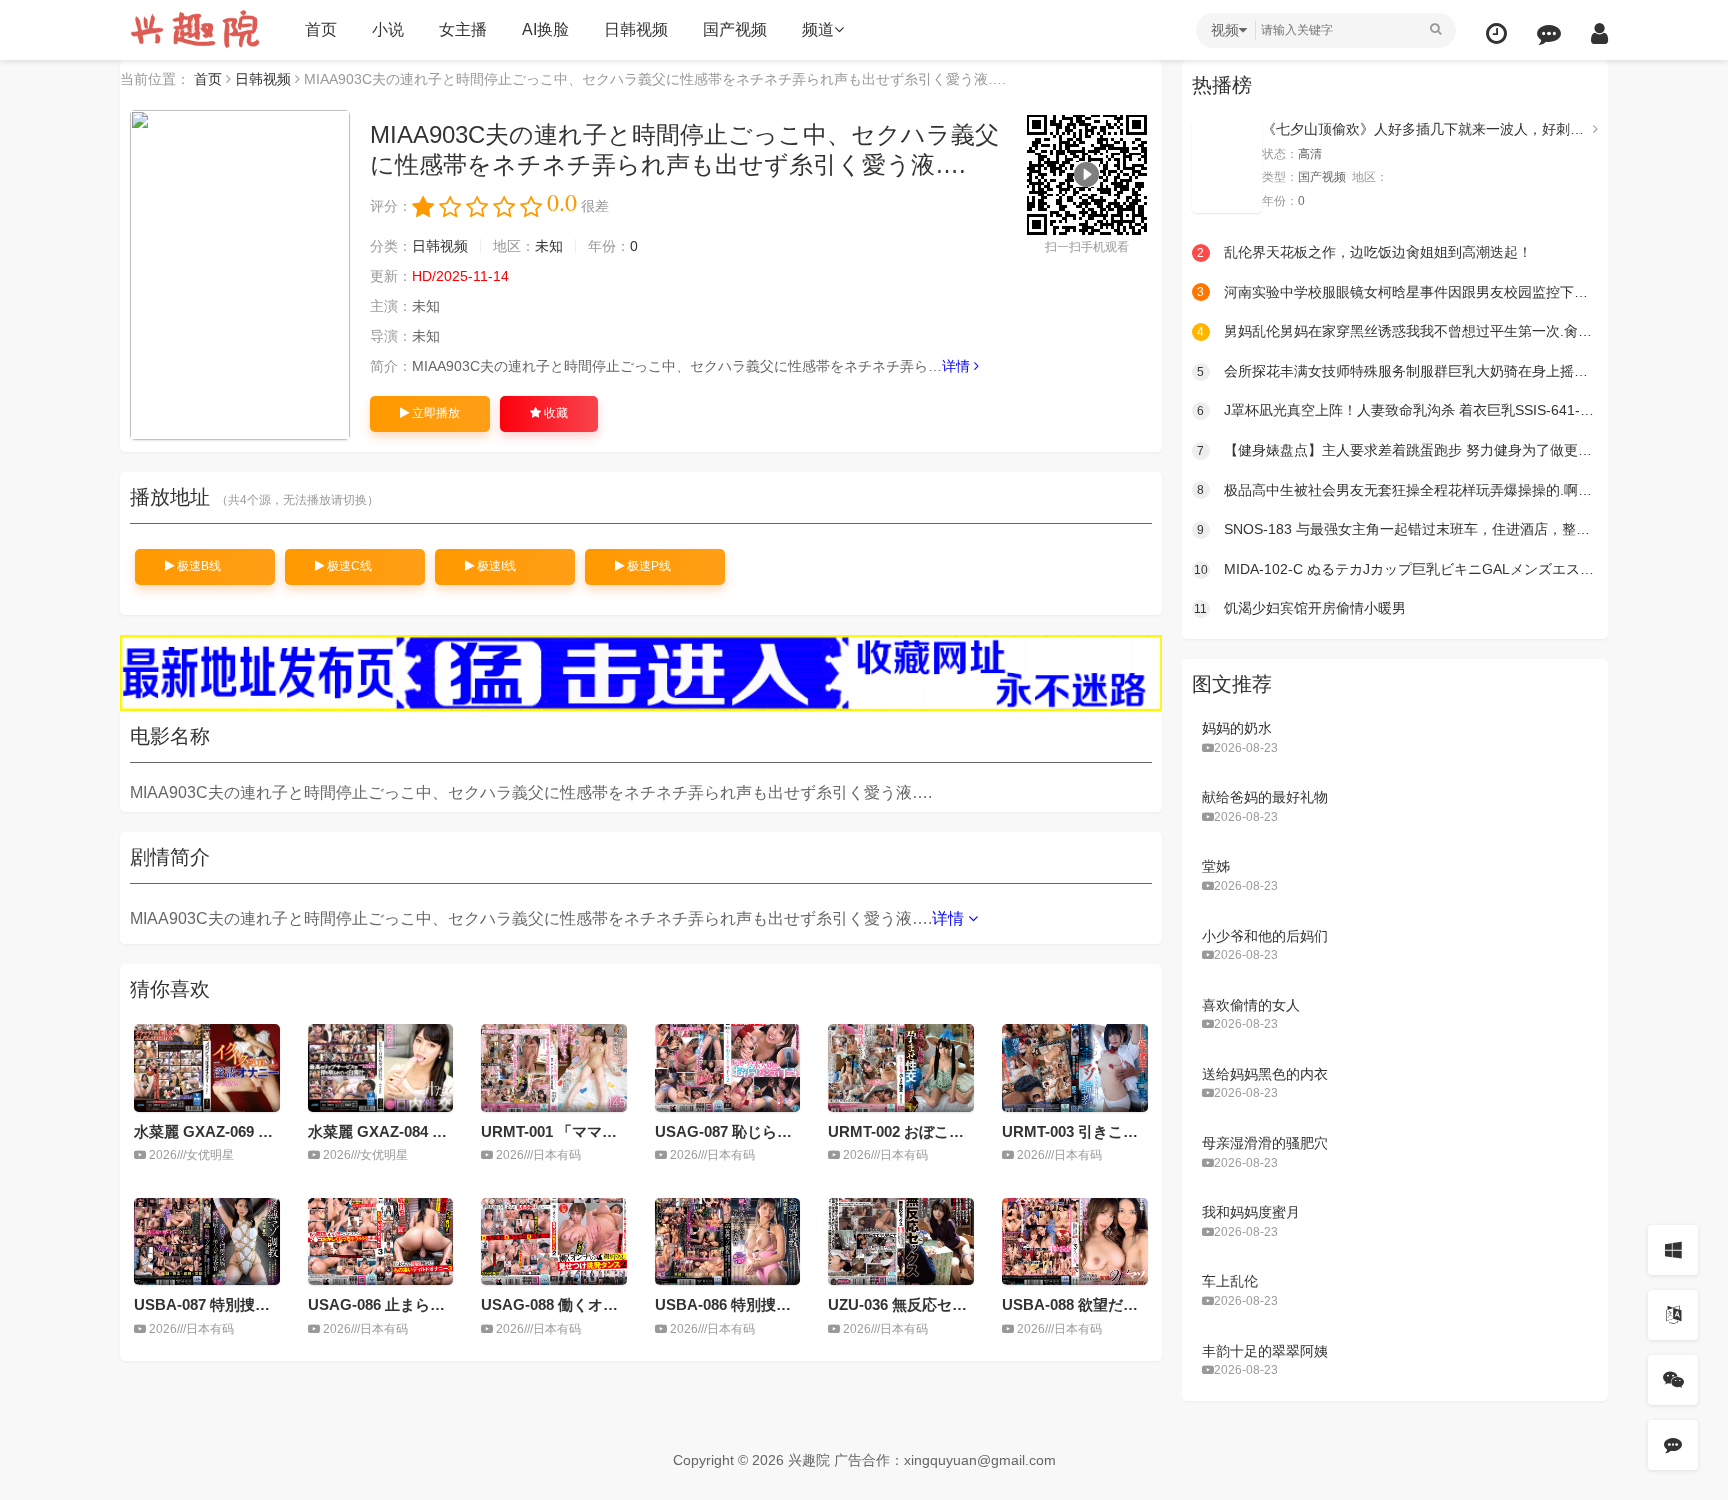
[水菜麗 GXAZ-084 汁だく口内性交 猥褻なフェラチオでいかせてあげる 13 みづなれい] (381, 1067)
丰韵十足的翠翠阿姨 (1265, 1351)
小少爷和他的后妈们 (1265, 936)
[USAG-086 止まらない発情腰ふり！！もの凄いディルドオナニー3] (381, 1241)
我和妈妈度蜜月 (1251, 1212)
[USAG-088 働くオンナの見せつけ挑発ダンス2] (554, 1241)
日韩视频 (636, 29)
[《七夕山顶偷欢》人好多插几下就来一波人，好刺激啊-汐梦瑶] (1227, 166)
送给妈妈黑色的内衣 (1265, 1074)
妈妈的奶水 (1237, 728)
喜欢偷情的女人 (1251, 1005)
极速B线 (197, 566)
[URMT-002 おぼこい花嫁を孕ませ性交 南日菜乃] (901, 1067)
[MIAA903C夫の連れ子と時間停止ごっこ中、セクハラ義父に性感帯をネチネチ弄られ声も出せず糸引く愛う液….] (240, 275)
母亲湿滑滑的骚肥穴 (1265, 1143)
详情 (958, 366)
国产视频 (735, 29)
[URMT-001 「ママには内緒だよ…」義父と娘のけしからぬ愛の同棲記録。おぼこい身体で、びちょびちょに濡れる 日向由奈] (554, 1067)
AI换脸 (545, 29)
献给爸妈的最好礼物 (1265, 797)
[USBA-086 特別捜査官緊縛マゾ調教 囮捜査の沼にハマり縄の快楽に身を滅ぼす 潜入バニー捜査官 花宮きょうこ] (728, 1241)
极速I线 (495, 566)
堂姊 (1216, 866)
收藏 (554, 413)
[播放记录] (1496, 33)
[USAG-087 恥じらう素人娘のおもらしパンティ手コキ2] (728, 1067)
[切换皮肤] (1673, 1250)
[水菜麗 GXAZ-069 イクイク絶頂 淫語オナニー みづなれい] (207, 1067)
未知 (549, 246)
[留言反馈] (1549, 33)
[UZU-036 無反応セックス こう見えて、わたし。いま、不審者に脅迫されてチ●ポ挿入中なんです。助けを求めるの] (901, 1241)
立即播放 (434, 413)
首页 (321, 29)
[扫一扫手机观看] (1673, 1380)
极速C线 (348, 566)
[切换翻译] (1673, 1315)
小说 (388, 29)
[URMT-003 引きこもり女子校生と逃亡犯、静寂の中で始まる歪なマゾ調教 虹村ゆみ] (1075, 1067)
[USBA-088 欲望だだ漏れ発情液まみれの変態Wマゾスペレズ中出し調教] (1075, 1241)
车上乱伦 (1230, 1281)
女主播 (463, 29)
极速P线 (647, 566)
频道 (818, 29)
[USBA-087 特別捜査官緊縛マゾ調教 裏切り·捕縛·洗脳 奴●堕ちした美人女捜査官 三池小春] (207, 1241)
